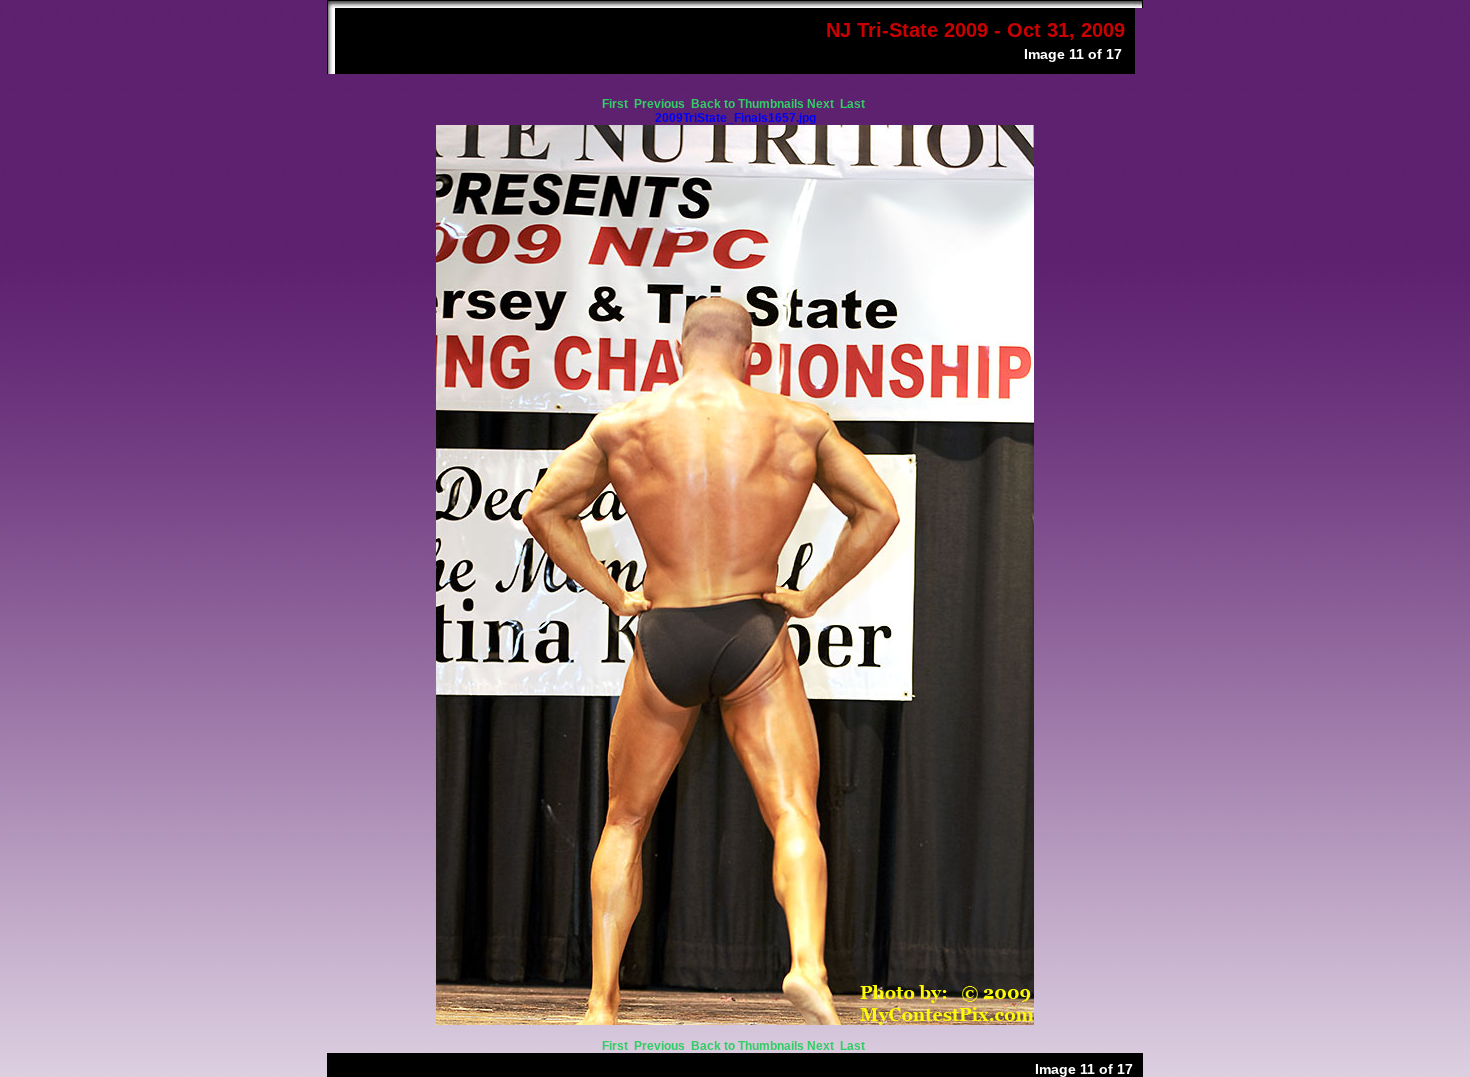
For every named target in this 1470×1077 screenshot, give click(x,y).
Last (854, 104)
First (616, 104)
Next (822, 104)
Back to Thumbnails (747, 104)
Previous (661, 104)
